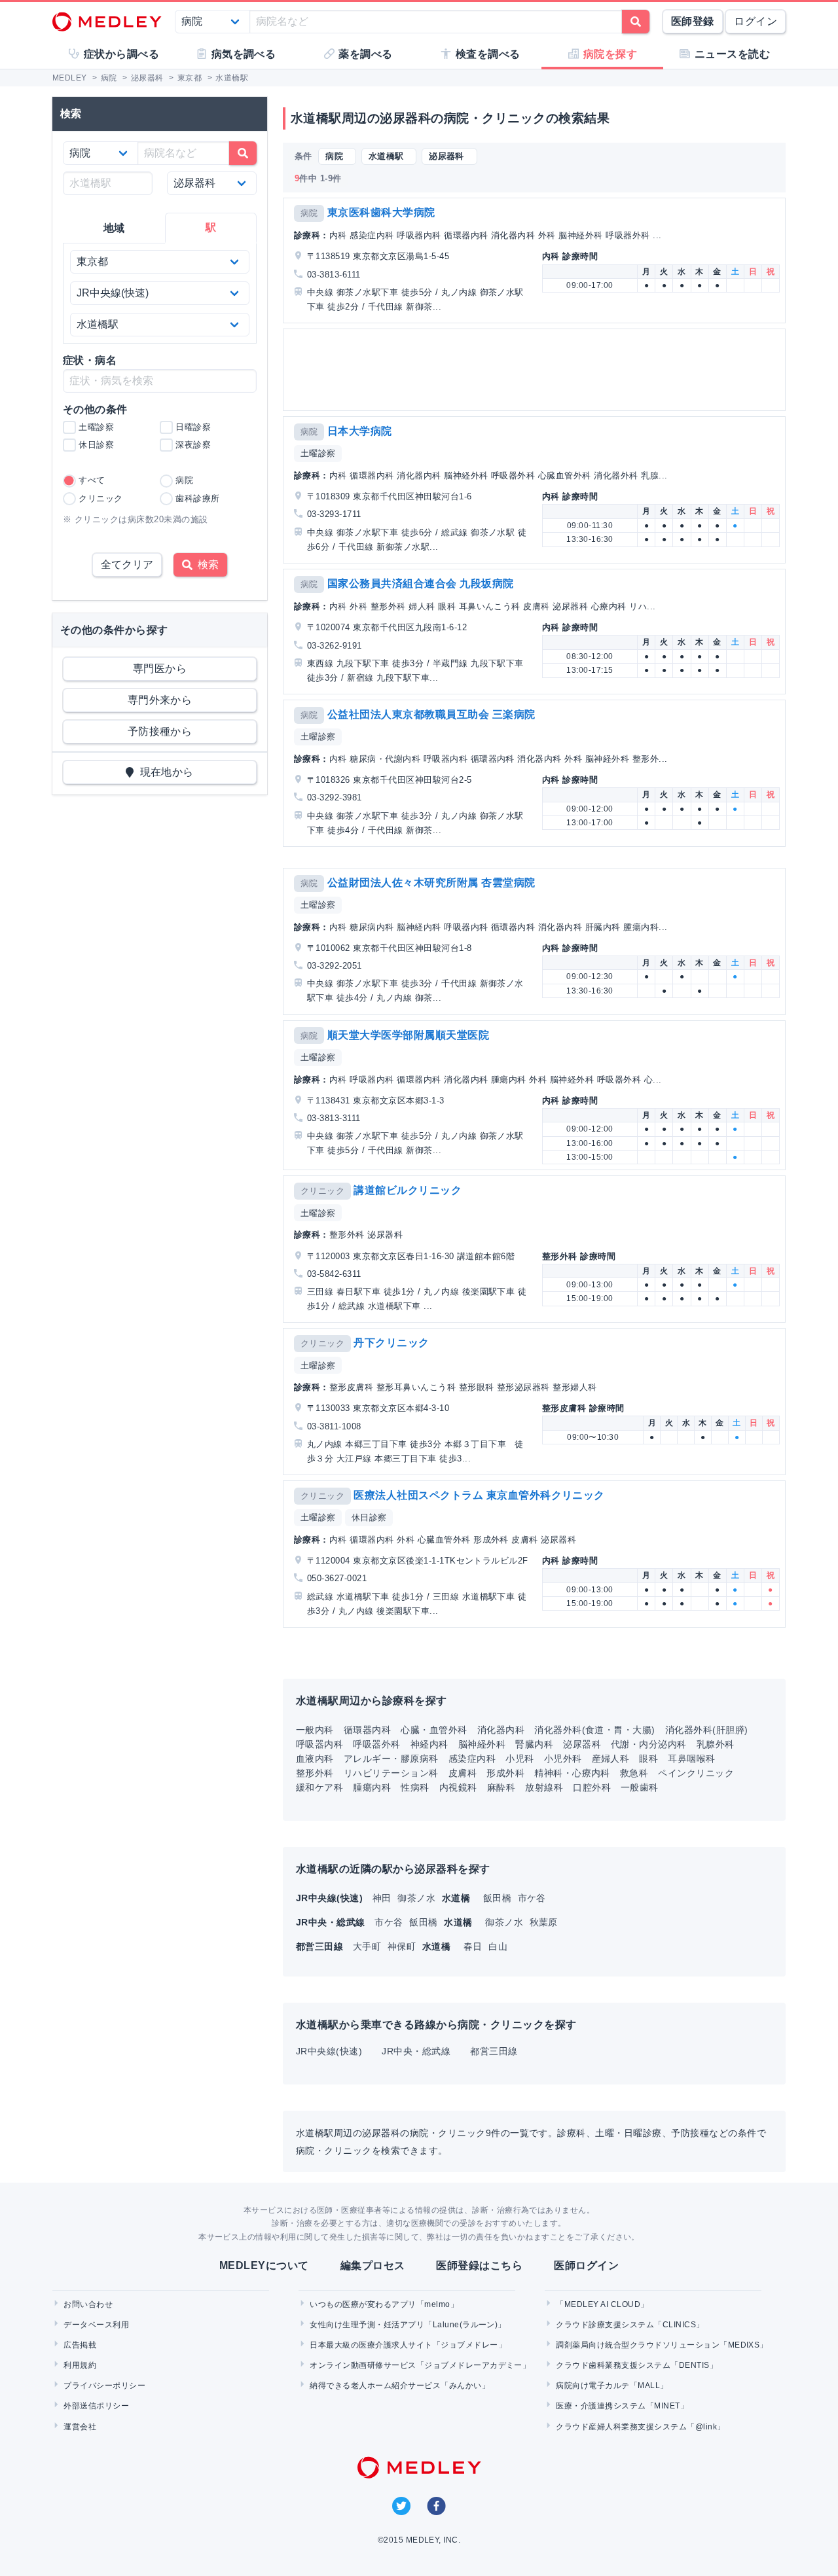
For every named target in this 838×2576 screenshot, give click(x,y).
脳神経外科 (482, 1744)
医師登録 (693, 21)
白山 (498, 1946)
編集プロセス (373, 2265)
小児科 (519, 1759)
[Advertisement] (537, 370)
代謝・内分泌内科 (649, 1744)
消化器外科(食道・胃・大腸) (595, 1730)
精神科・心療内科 (572, 1773)
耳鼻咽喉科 (691, 1759)
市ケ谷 (532, 1898)
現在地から (164, 772)
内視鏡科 (458, 1787)
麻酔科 (501, 1787)
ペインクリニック (696, 1773)
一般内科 (315, 1730)
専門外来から (160, 700)
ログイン (756, 21)
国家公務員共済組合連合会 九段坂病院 (421, 583)
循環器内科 (367, 1730)
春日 (474, 1946)
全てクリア (127, 564)
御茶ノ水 (418, 1898)
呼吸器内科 (319, 1744)
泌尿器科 (582, 1744)
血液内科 (315, 1759)
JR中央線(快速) (329, 2051)
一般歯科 (640, 1787)
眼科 (648, 1759)
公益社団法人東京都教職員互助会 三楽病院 (431, 714)
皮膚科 (463, 1773)
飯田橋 (499, 1898)
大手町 (369, 1946)
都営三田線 (494, 2051)
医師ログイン (586, 2265)
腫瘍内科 (372, 1787)
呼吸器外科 (376, 1744)
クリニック (322, 1191)
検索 (206, 564)
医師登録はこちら (479, 2265)
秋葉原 (544, 1922)
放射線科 (544, 1787)
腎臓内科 (534, 1744)
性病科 (415, 1787)
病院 (309, 213)
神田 (383, 1898)
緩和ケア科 (319, 1787)
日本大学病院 (360, 431)
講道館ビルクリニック (408, 1190)
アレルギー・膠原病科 (391, 1759)
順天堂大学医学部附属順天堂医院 (408, 1035)
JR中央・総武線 (416, 2051)
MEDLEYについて (264, 2265)
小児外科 (563, 1759)
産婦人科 (611, 1759)
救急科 (634, 1773)
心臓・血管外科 (434, 1730)
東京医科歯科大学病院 (381, 212)
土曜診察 (318, 453)
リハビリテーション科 (391, 1773)
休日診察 (369, 1517)
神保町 (403, 1946)
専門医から (160, 669)
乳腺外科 (716, 1744)
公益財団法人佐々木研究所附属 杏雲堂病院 (431, 883)
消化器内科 (501, 1730)
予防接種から (160, 731)
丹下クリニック (391, 1343)
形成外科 (505, 1773)
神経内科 (429, 1744)
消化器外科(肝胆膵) (707, 1730)
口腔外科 (592, 1787)
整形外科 (315, 1773)
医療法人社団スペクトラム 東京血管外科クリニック (479, 1495)
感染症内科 (472, 1759)
